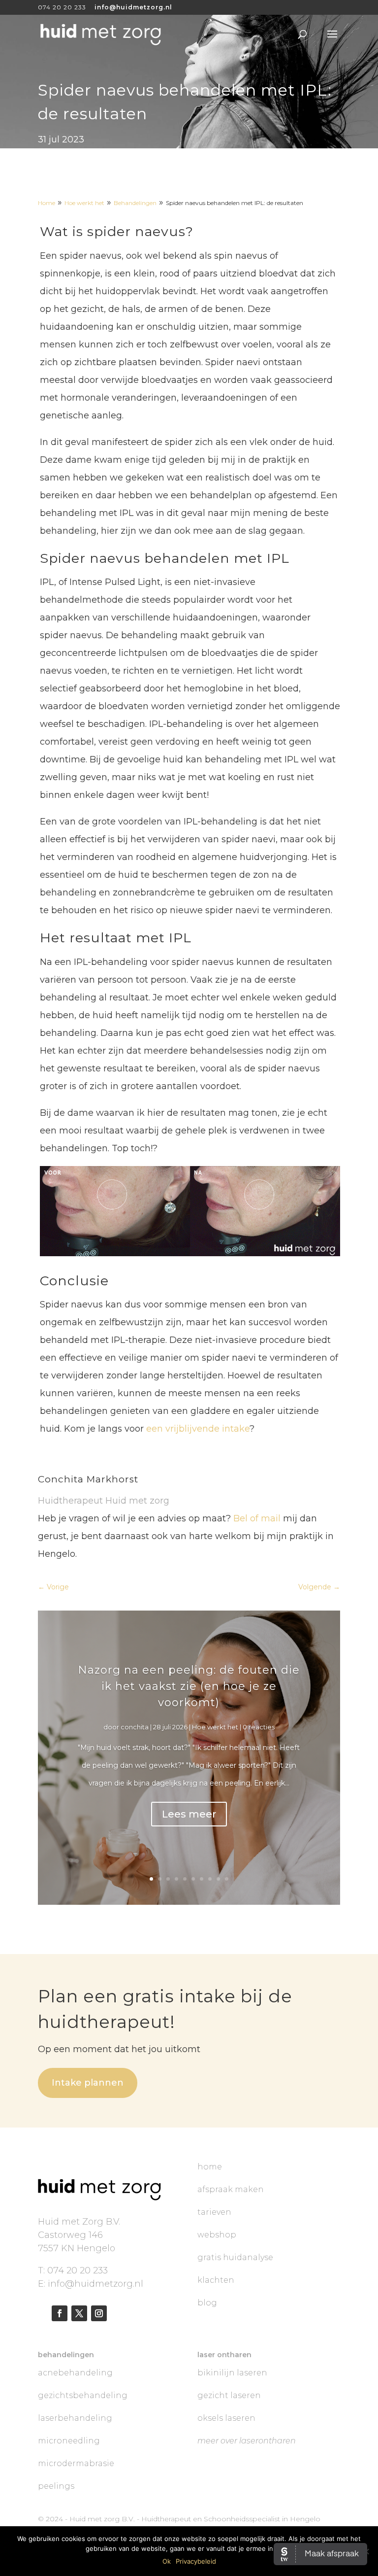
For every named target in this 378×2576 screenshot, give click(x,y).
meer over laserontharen (247, 2441)
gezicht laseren (229, 2395)
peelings (56, 2486)
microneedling (69, 2441)
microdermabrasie (76, 2463)
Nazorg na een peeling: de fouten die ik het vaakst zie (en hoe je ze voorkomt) (189, 1686)
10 (227, 1879)
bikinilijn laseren (232, 2373)
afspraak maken (231, 2189)
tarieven (214, 2212)
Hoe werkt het (215, 1727)
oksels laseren (226, 2418)
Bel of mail (257, 1518)
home (210, 2167)
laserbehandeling (75, 2418)
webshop (217, 2235)
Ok (167, 2561)
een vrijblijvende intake (198, 1429)
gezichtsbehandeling (83, 2395)
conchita (135, 1727)
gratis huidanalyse (235, 2257)
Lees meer (189, 1814)
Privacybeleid (196, 2561)
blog (207, 2303)
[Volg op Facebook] (60, 2313)
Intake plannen (88, 2083)
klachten (216, 2280)
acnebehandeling (75, 2373)
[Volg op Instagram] (99, 2313)
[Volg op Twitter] (79, 2313)
